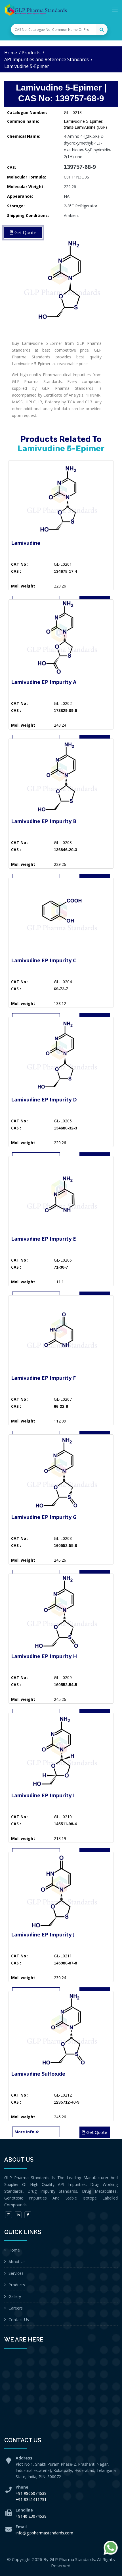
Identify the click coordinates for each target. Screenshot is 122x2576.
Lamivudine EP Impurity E (44, 1239)
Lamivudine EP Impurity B (44, 821)
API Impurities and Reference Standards (47, 59)
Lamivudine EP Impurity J (43, 1934)
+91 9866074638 (31, 2493)
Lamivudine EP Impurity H (44, 1656)
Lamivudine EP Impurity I (43, 1795)
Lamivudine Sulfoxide (38, 2074)
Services (16, 2273)
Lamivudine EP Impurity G (44, 1517)
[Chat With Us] (111, 2548)
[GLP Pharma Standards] (35, 10)
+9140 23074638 (31, 2516)
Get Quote (96, 2132)
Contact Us (19, 2320)
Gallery (15, 2296)
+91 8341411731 (31, 2499)
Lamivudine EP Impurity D (44, 1099)
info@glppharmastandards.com (44, 2533)
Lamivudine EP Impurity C (44, 960)
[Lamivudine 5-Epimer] (61, 279)
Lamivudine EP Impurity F (43, 1378)
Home (11, 53)
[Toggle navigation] (115, 11)
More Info (25, 2132)
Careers (16, 2308)
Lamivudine (26, 543)
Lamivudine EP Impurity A (44, 682)
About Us (17, 2262)
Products (31, 53)
